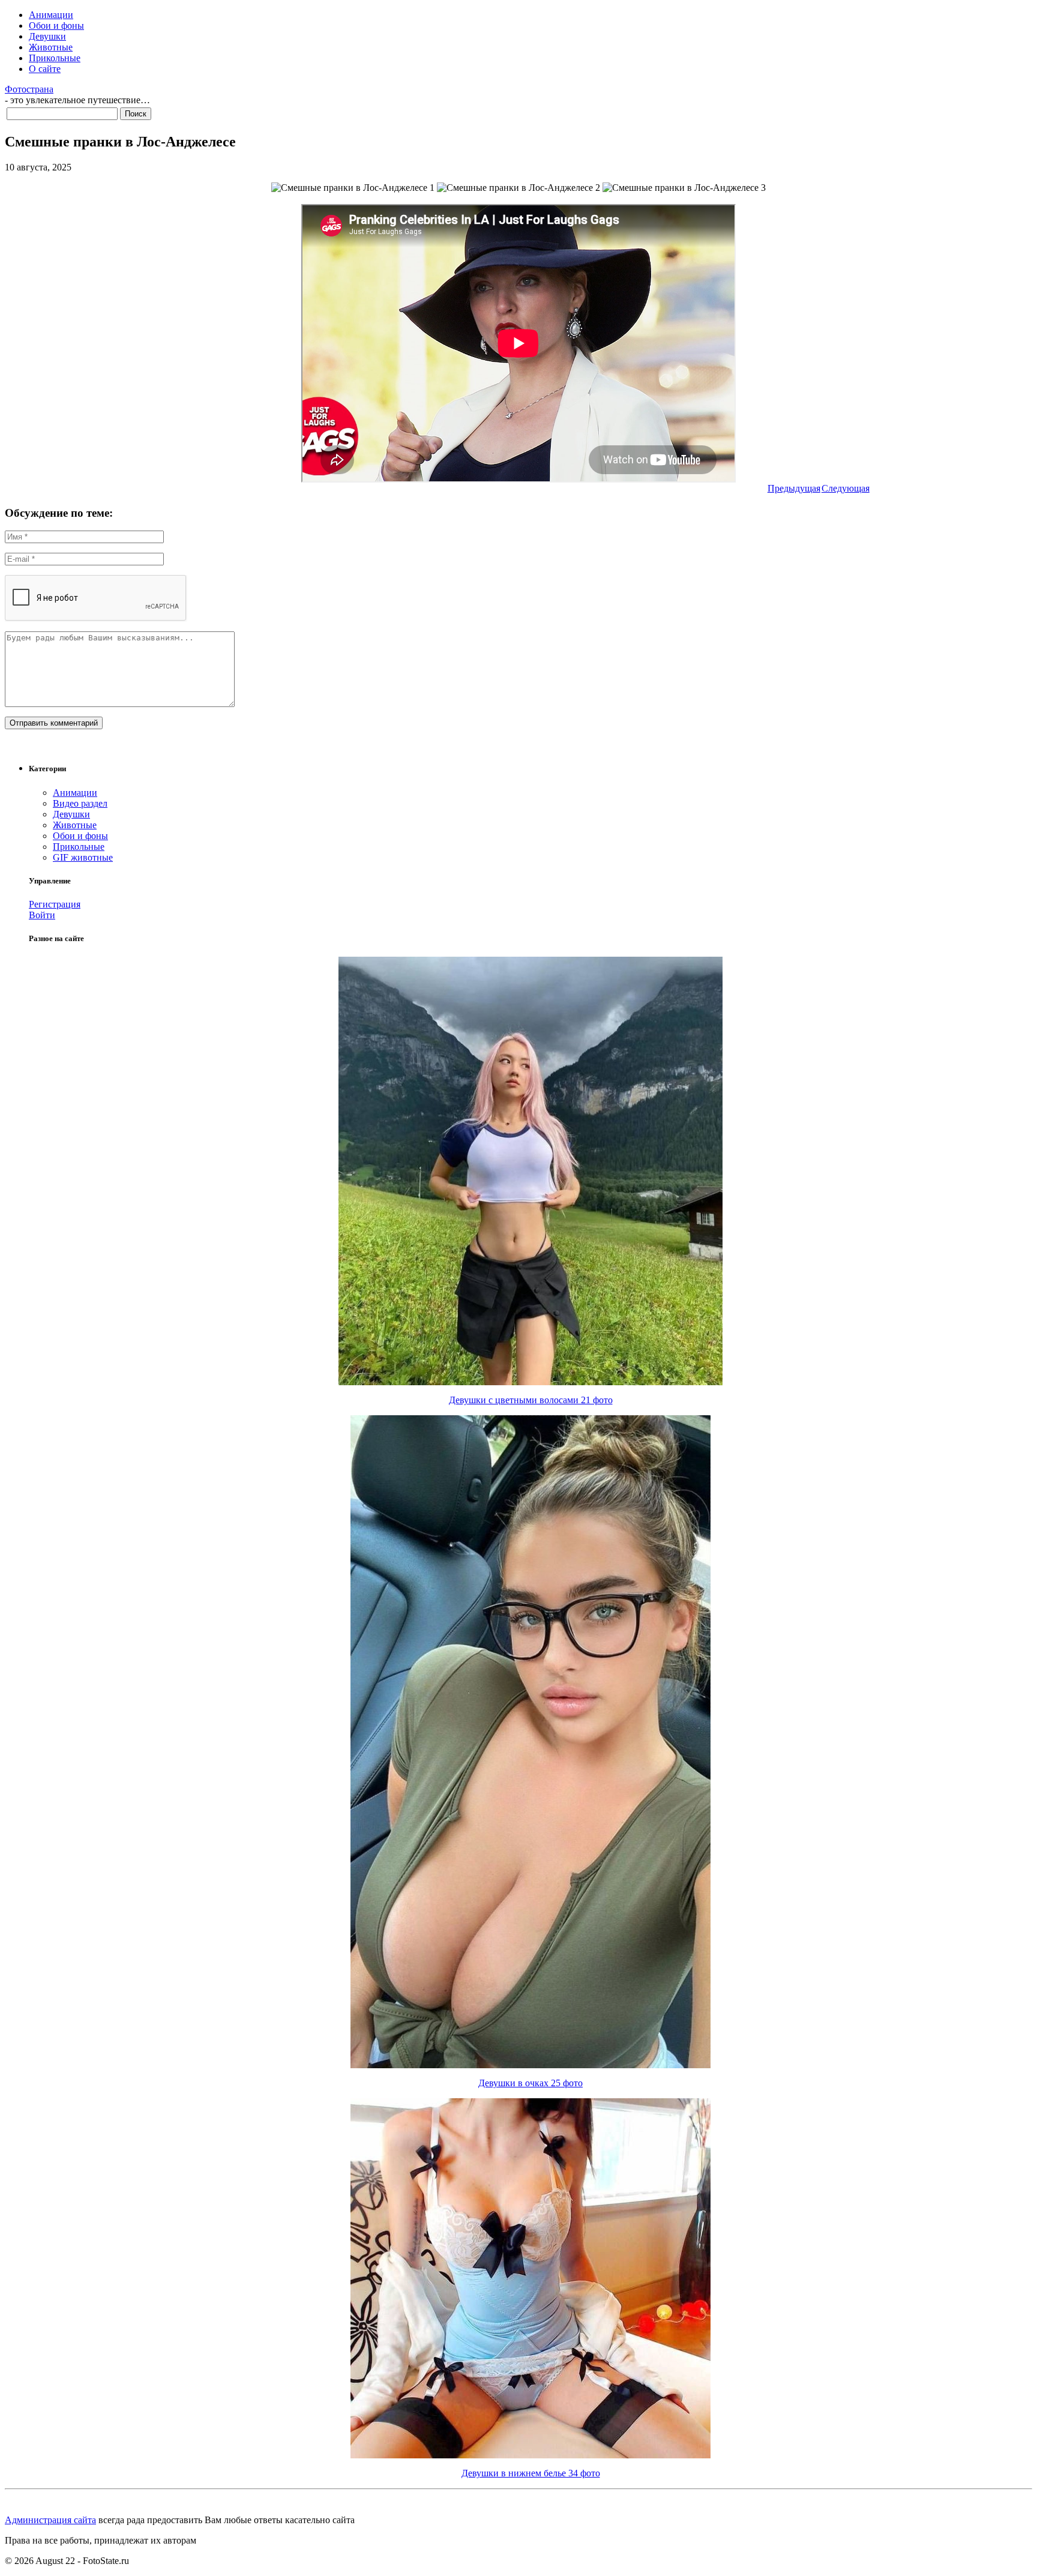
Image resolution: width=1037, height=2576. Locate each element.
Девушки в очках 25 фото (531, 2083)
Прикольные (55, 58)
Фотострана (29, 89)
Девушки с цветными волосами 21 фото (531, 1400)
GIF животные (83, 857)
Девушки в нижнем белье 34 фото (531, 2473)
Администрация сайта (50, 2520)
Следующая (846, 488)
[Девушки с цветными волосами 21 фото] (531, 1382)
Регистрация (55, 904)
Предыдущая (794, 488)
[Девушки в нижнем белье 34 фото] (531, 2455)
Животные (51, 47)
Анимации (51, 15)
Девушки (47, 36)
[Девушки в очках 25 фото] (531, 2065)
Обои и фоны (56, 26)
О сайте (45, 69)
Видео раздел (80, 803)
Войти (42, 915)
